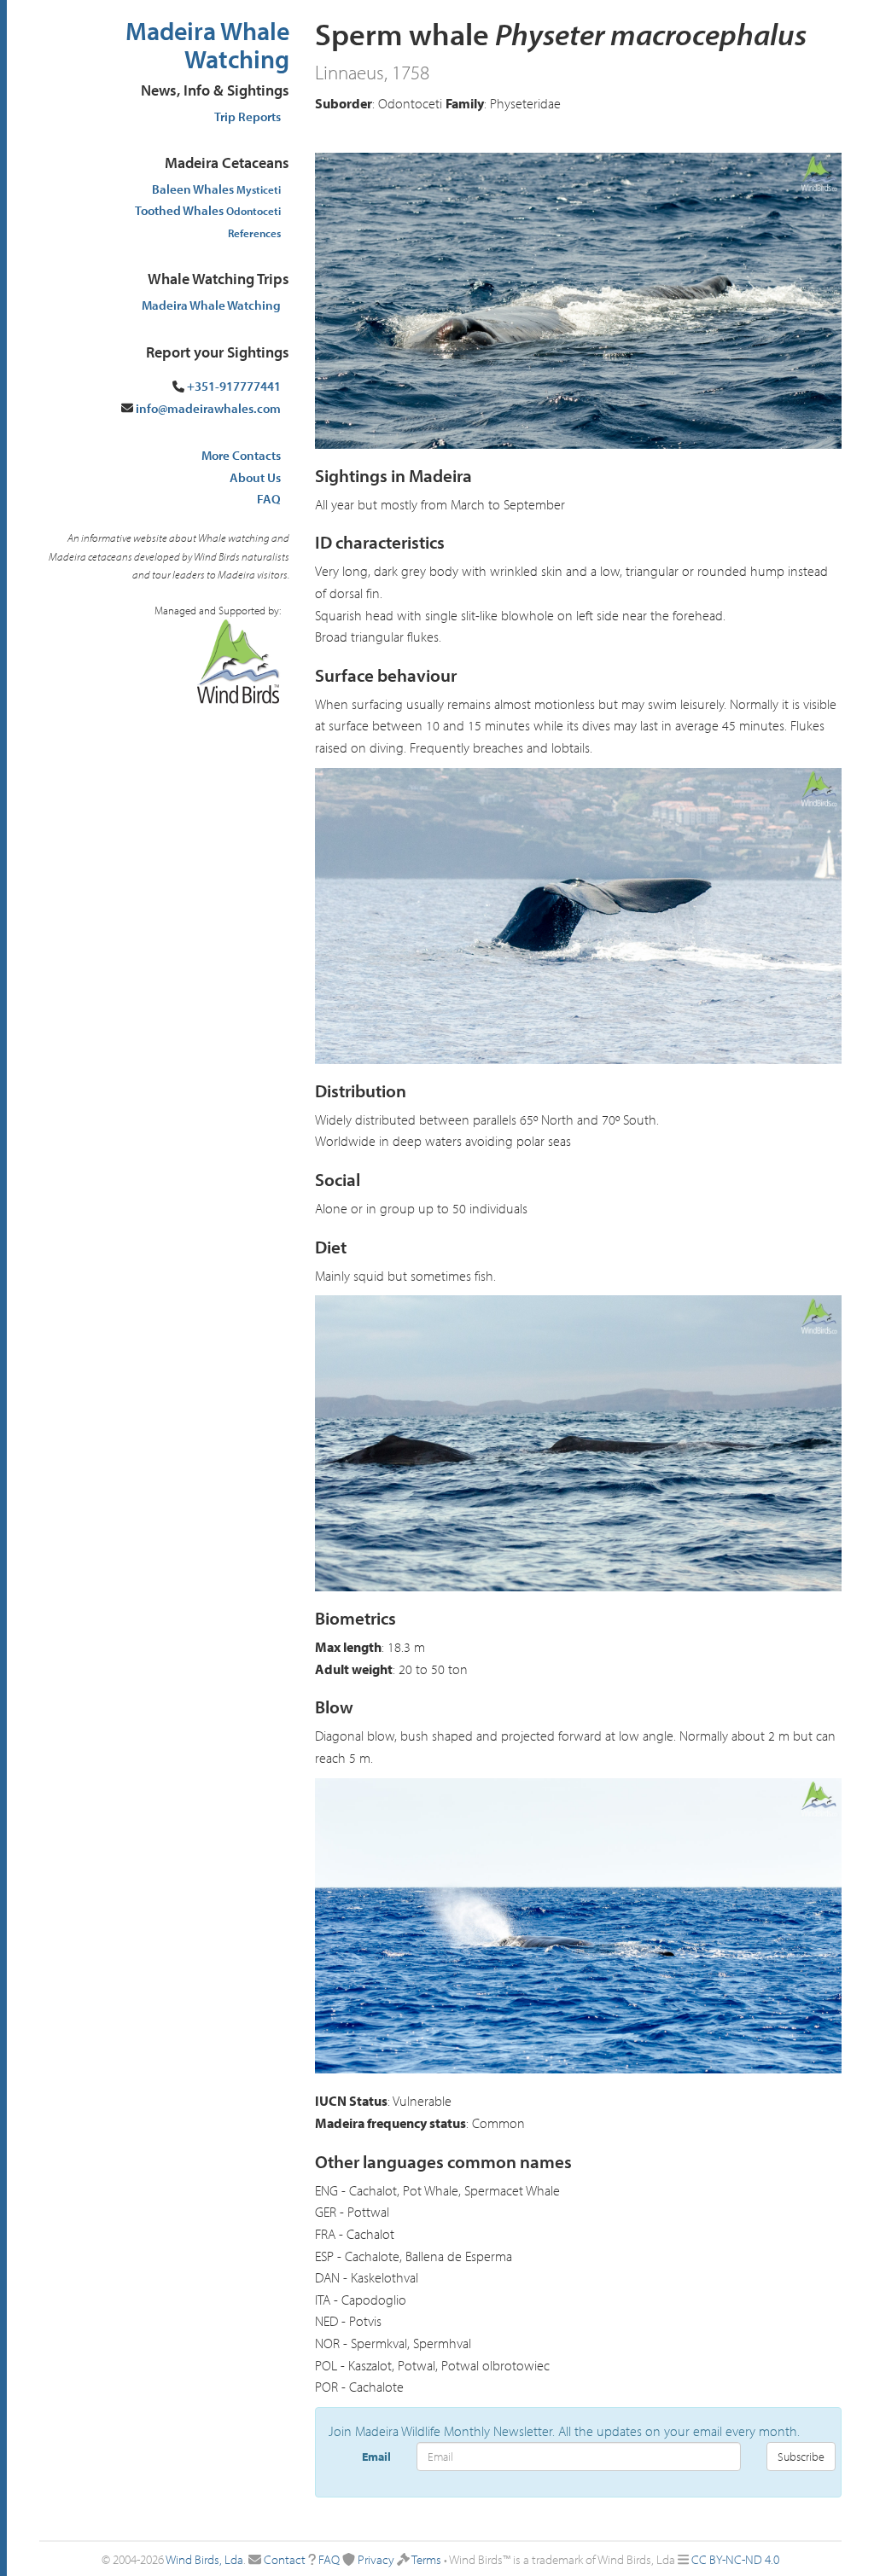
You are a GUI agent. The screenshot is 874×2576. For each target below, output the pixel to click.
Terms (426, 2559)
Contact (285, 2559)
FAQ (269, 499)
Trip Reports (248, 116)
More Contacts (241, 455)
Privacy (376, 2559)
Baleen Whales (216, 189)
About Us (255, 477)
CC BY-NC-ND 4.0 (735, 2559)
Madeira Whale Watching (207, 45)
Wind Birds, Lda (204, 2559)
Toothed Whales (208, 210)
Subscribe (801, 2457)
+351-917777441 (234, 386)
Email (376, 2457)
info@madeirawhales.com (208, 408)
